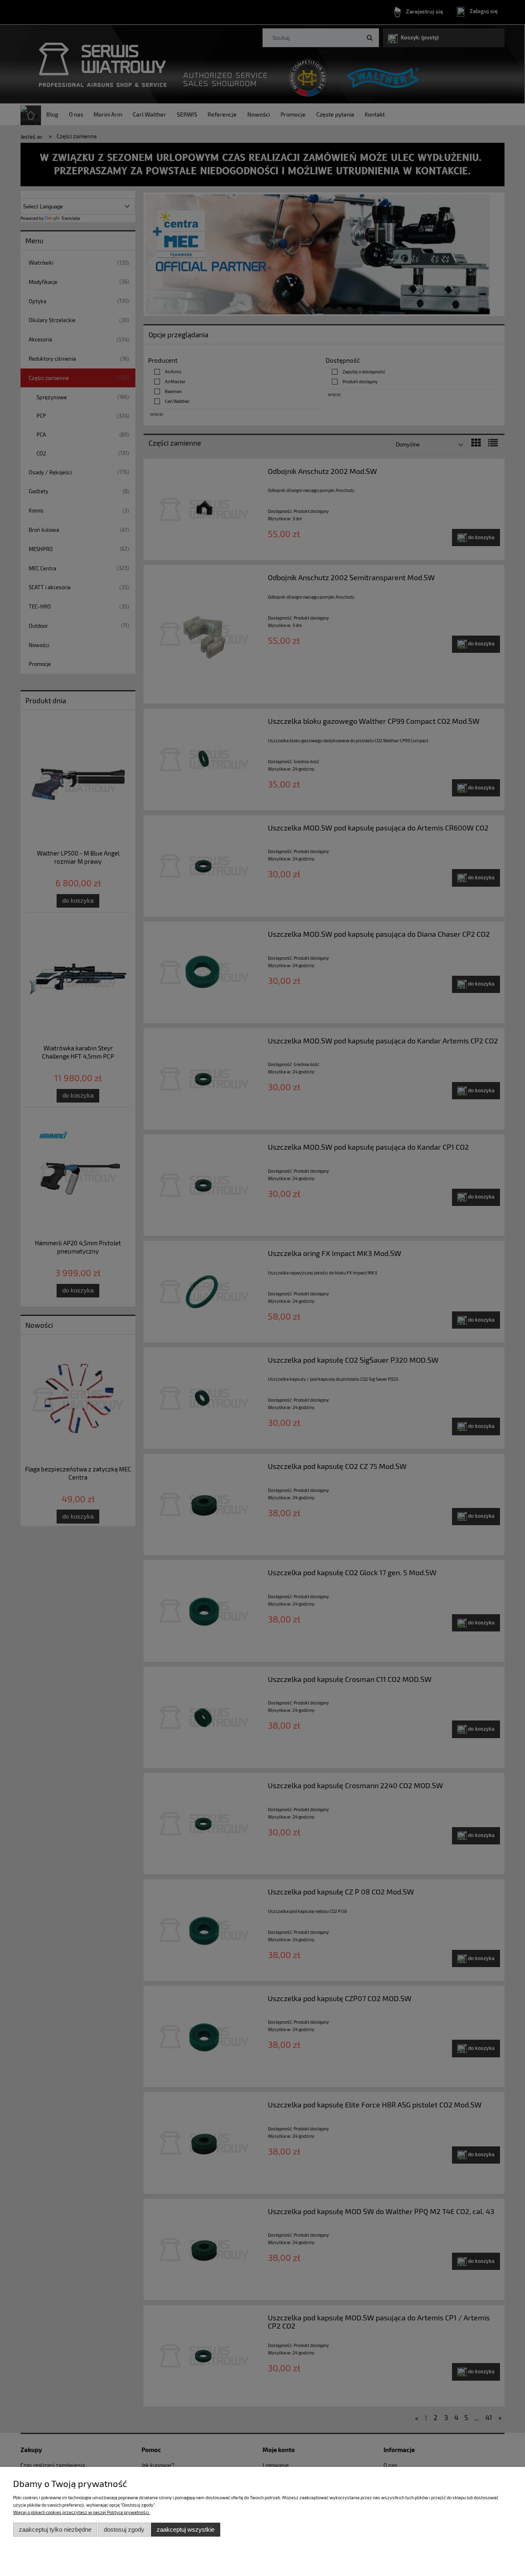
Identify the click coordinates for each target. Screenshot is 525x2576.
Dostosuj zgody (124, 2529)
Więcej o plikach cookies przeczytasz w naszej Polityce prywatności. (82, 2512)
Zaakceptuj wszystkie (186, 2529)
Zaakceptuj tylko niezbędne (55, 2529)
